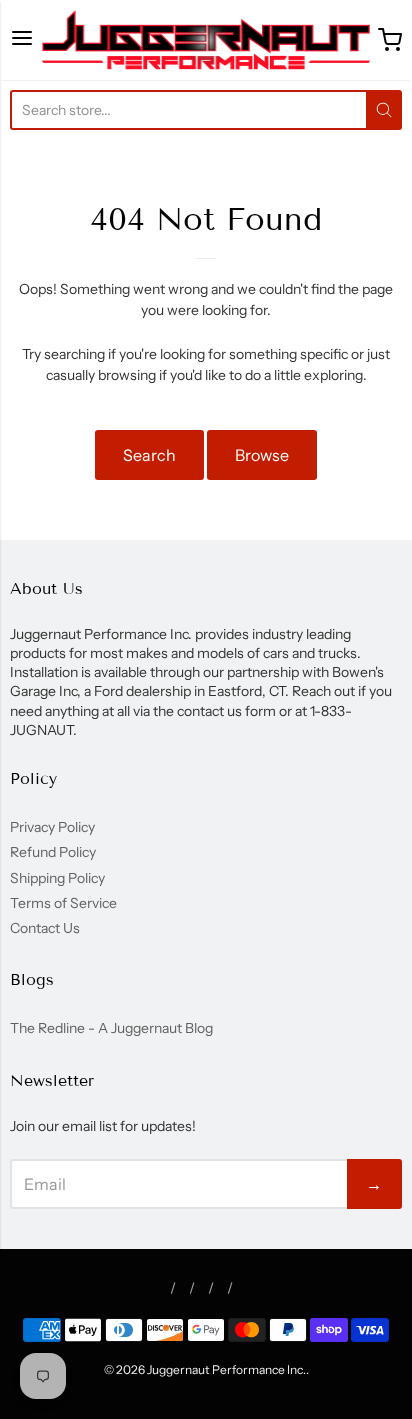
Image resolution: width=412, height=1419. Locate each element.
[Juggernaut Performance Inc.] (206, 40)
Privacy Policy (52, 827)
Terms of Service (63, 903)
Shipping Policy (57, 878)
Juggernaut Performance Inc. (226, 1369)
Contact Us (45, 928)
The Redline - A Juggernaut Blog (111, 1028)
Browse (262, 455)
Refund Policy (53, 852)
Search (149, 455)
